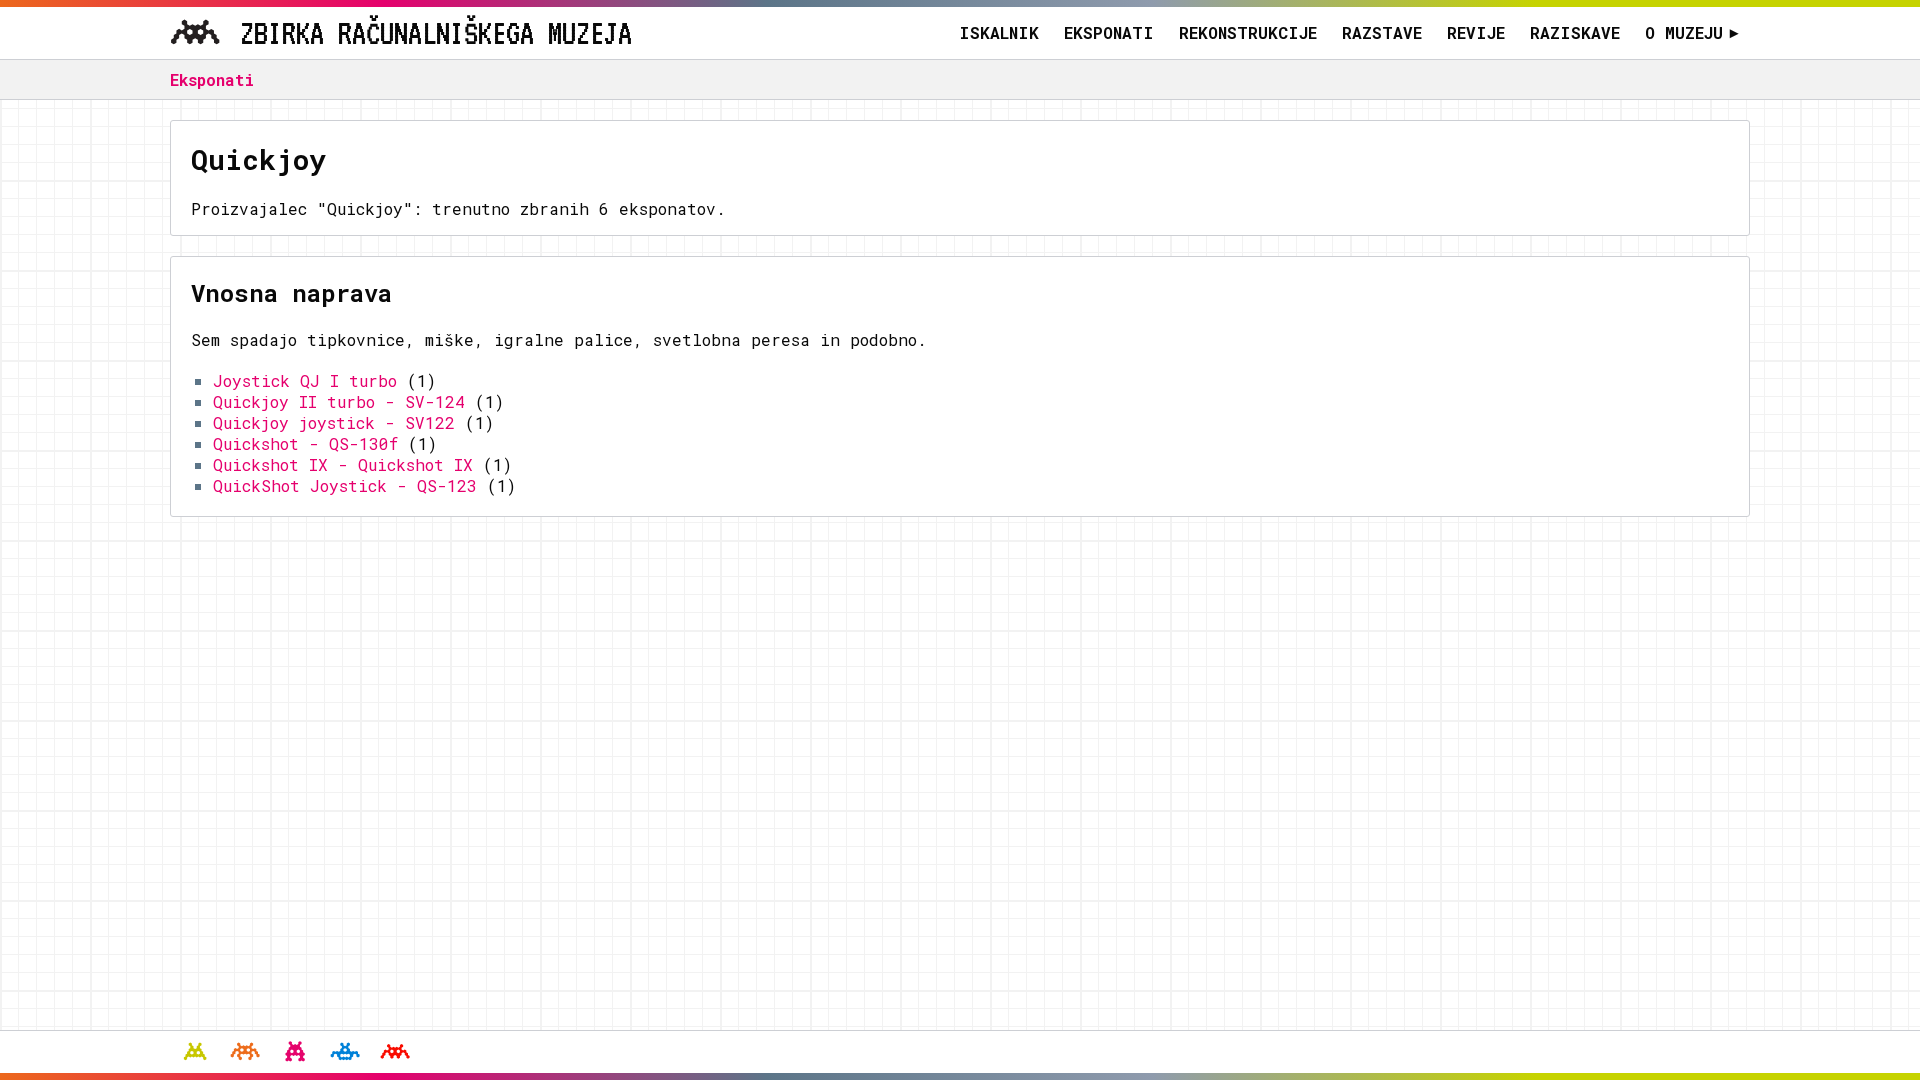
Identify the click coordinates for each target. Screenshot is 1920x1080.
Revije (1476, 32)
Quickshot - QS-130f (305, 443)
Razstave (1382, 32)
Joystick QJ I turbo (305, 380)
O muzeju (1691, 32)
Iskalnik (999, 32)
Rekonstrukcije (1248, 32)
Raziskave (1575, 32)
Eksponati (1109, 32)
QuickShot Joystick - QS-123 (345, 485)
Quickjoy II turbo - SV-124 (339, 401)
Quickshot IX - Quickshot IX (343, 464)
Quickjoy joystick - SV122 (334, 422)
